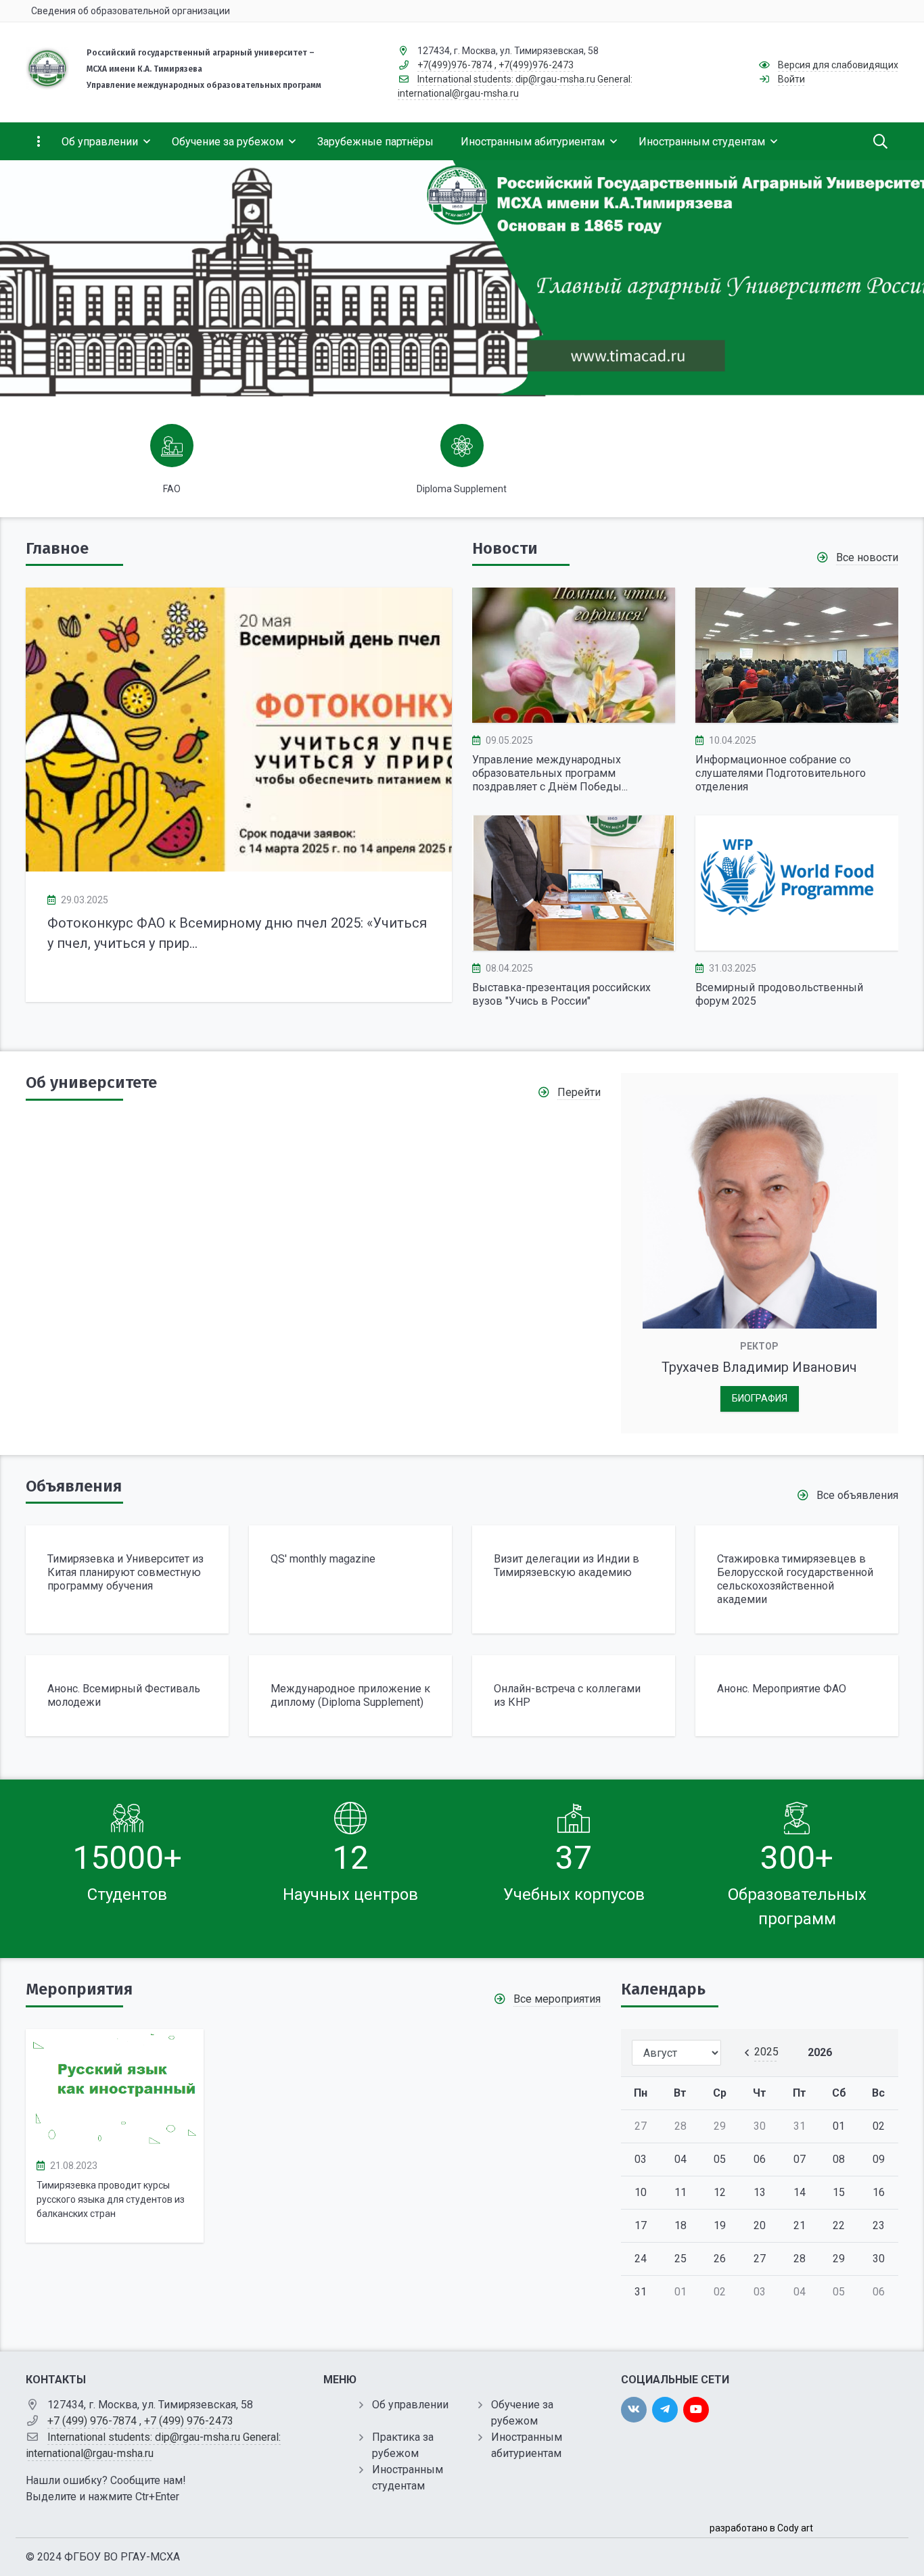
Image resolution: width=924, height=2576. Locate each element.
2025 (766, 2052)
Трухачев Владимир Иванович (759, 1367)
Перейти (579, 1092)
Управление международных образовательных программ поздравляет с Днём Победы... (550, 773)
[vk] (634, 2410)
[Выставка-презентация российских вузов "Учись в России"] (574, 883)
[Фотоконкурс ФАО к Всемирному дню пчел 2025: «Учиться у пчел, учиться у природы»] (239, 730)
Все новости (867, 557)
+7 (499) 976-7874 (92, 2421)
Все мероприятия (557, 1999)
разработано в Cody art (761, 2528)
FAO (172, 489)
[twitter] (665, 2410)
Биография (760, 1399)
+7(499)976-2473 (536, 65)
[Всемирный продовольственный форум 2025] (797, 883)
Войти (791, 79)
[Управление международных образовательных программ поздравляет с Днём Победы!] (574, 655)
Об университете (91, 1082)
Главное (57, 548)
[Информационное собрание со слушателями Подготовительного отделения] (797, 655)
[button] (419, 795)
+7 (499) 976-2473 (189, 2421)
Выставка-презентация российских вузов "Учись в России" (561, 994)
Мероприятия (79, 1989)
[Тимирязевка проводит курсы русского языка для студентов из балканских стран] (115, 2089)
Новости (505, 548)
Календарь (663, 1989)
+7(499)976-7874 (455, 65)
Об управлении (410, 2405)
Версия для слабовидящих (838, 65)
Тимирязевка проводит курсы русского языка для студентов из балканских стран (111, 2199)
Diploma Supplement (462, 489)
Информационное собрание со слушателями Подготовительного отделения (781, 773)
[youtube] (696, 2410)
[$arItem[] (127, 1579)
